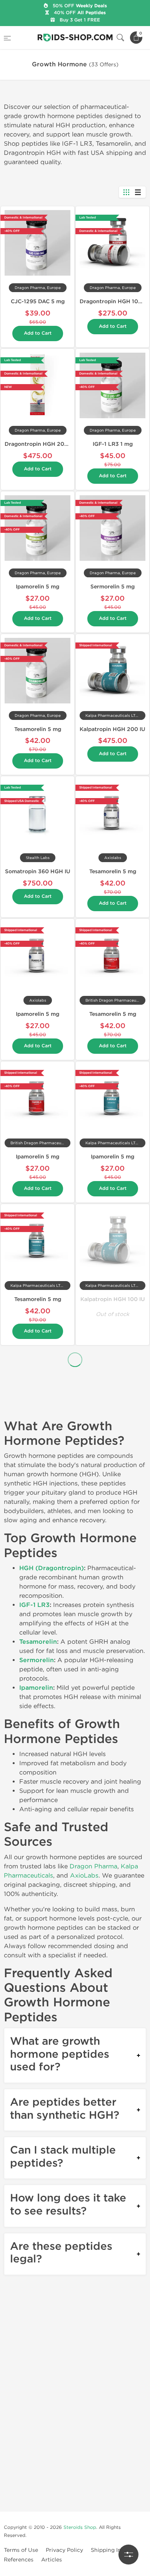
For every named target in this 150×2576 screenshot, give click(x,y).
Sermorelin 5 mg (112, 587)
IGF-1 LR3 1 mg (113, 444)
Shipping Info (109, 2550)
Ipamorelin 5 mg (37, 587)
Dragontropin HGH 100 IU (114, 301)
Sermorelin (37, 1660)
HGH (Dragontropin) (52, 1568)
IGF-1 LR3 (34, 1605)
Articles (52, 2560)
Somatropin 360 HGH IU (38, 872)
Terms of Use (21, 2550)
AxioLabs (84, 1875)
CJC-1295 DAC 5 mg (38, 301)
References (19, 2560)
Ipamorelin (36, 1688)
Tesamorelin (38, 1642)
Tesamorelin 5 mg (38, 729)
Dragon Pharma (93, 1866)
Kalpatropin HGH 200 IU (112, 729)
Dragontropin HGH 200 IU (40, 444)
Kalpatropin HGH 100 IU (113, 1299)
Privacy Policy (64, 2550)
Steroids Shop (80, 2527)
